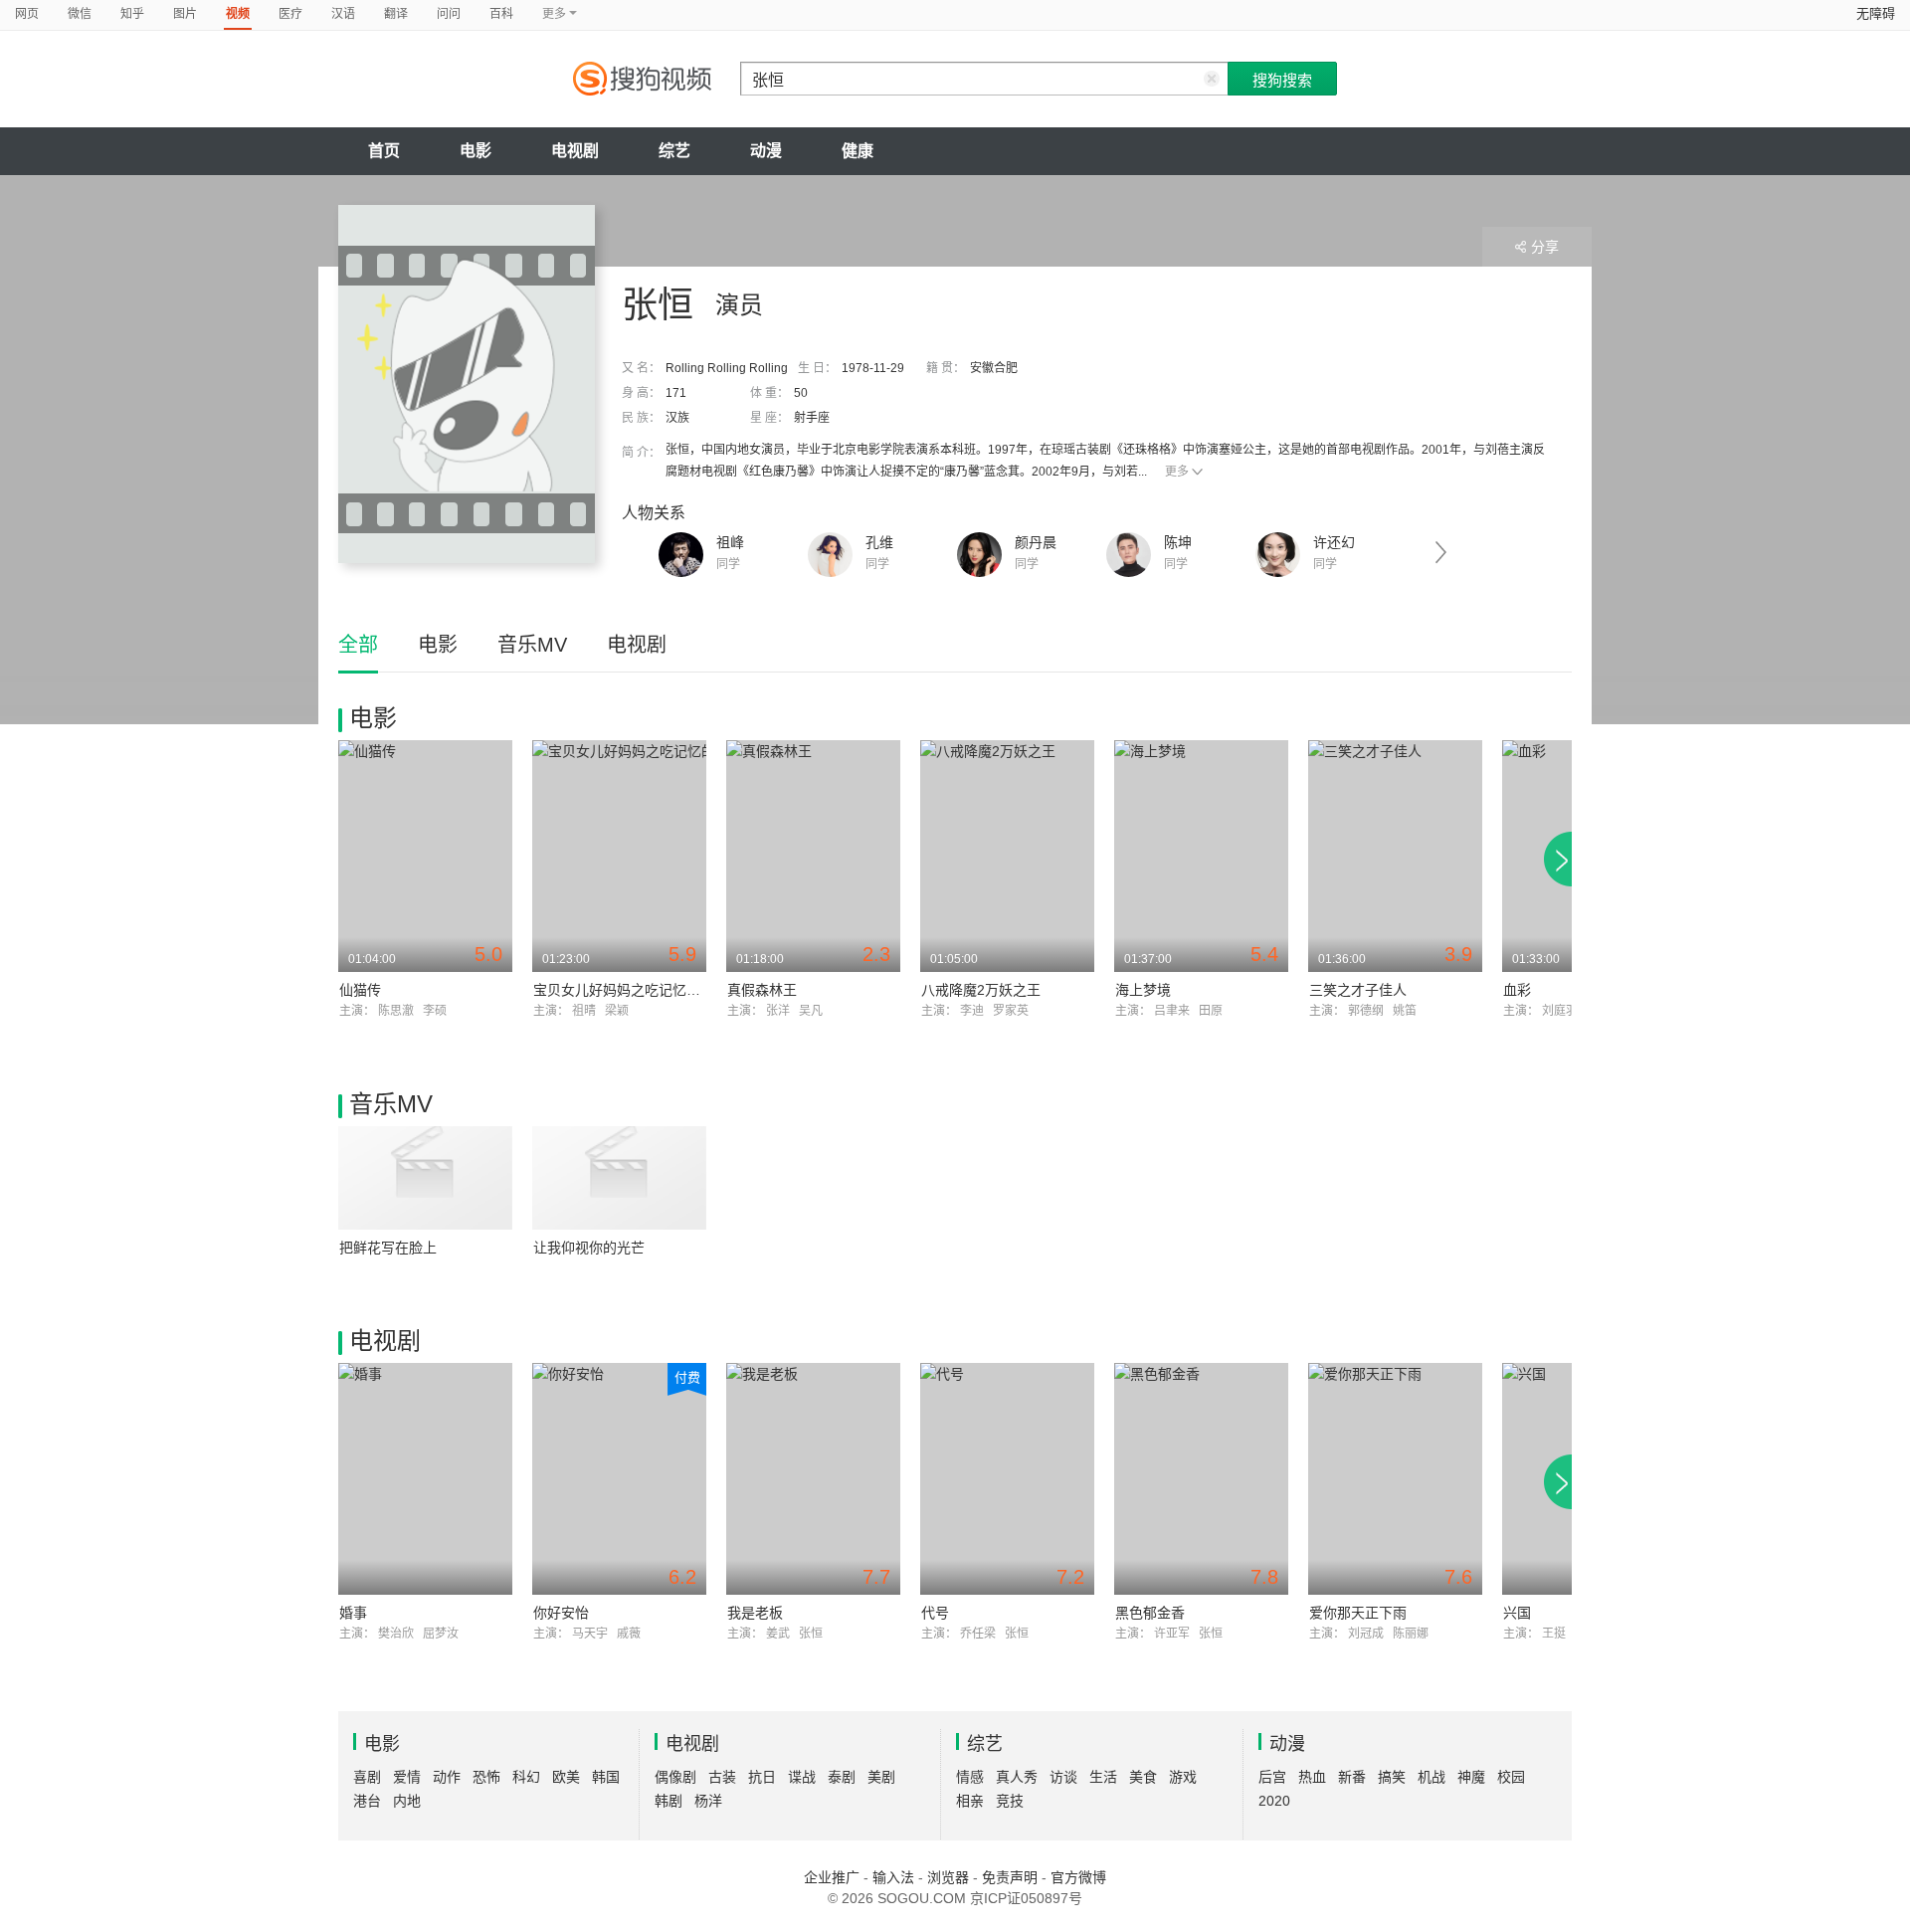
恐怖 (486, 1777)
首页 (384, 151)
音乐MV (532, 645)
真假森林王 (762, 990)
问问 (449, 14)
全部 (358, 645)
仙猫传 (360, 990)
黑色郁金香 (1150, 1613)
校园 (1511, 1777)
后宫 (1272, 1777)
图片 (185, 14)
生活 (1103, 1777)
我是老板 (755, 1613)
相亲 (970, 1801)
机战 (1432, 1777)
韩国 (606, 1777)
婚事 (353, 1613)
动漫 (766, 151)
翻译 (396, 14)
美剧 (881, 1777)
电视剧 (575, 151)
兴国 (1517, 1613)
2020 (1274, 1801)
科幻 (526, 1777)
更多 (1177, 472)
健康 (858, 151)
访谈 (1063, 1777)
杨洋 (708, 1801)
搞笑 (1392, 1777)
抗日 (762, 1777)
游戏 (1183, 1777)
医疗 (290, 14)
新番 (1352, 1777)
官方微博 (1078, 1877)
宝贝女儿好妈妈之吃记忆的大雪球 (638, 990)
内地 (407, 1801)
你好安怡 (561, 1613)
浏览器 (948, 1877)
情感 (970, 1777)
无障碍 (1876, 13)
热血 (1312, 1777)
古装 (722, 1777)
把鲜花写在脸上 (388, 1248)
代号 (935, 1613)
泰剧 (842, 1777)
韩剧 (668, 1801)
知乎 (132, 14)
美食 (1143, 1777)
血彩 (1517, 990)
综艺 (674, 151)
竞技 (1010, 1801)
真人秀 (1017, 1777)
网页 (27, 14)
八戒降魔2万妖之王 (981, 990)
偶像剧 (675, 1777)
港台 (367, 1801)
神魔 (1471, 1777)
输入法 (893, 1877)
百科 (501, 14)
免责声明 (1010, 1877)
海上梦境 (1143, 990)
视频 (238, 14)
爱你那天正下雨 (1358, 1613)
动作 (447, 1777)
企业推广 (832, 1877)
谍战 (802, 1777)
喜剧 (367, 1777)
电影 (476, 151)
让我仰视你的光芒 (589, 1248)
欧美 (566, 1777)
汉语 (343, 14)
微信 (80, 14)
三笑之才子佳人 (1358, 990)
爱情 (407, 1777)
